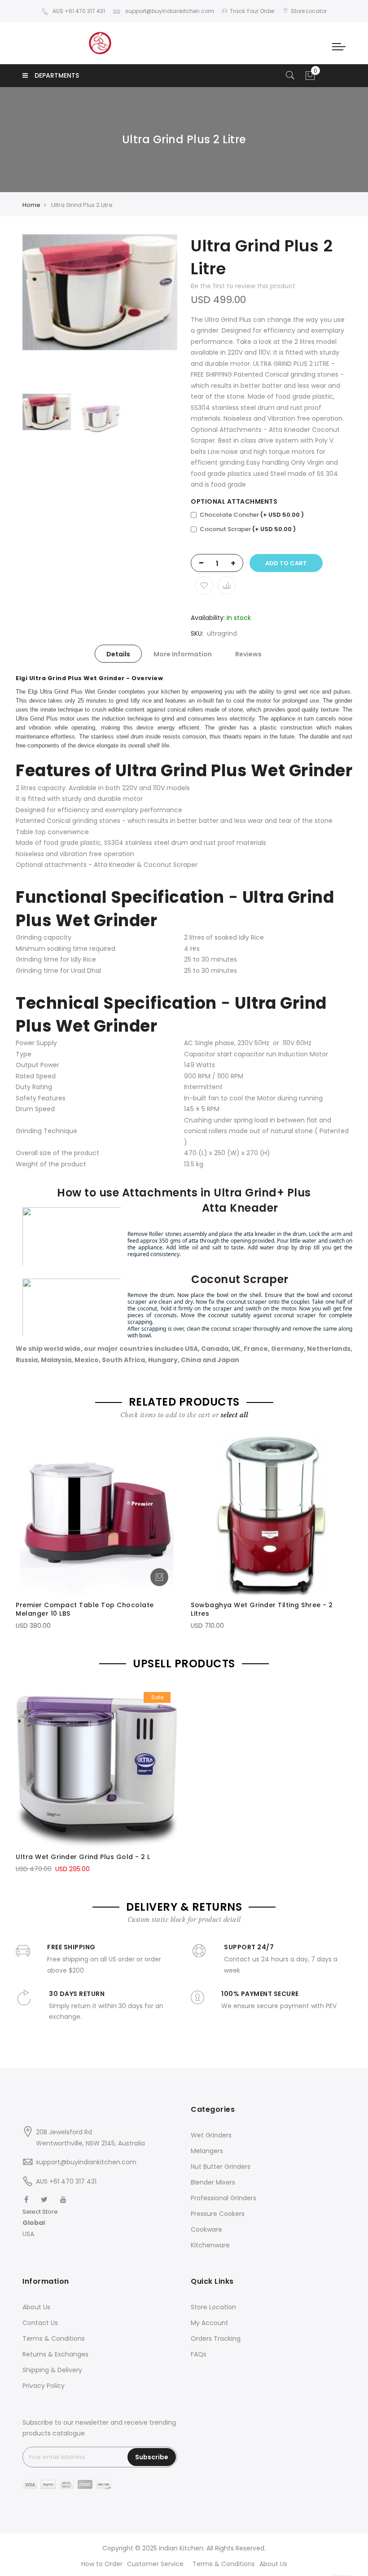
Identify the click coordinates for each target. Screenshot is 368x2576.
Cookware (206, 2229)
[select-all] (234, 1415)
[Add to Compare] (227, 585)
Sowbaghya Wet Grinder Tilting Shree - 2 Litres (262, 1609)
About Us (36, 2307)
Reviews (248, 654)
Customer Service (155, 2564)
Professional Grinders (223, 2198)
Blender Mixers (213, 2182)
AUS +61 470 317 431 (79, 11)
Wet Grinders (211, 2135)
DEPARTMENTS (57, 75)
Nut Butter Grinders (221, 2167)
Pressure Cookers (218, 2214)
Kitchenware (210, 2245)
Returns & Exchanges (55, 2354)
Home (31, 205)
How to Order (102, 2564)
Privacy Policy (44, 2386)
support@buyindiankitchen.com (169, 11)
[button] (40, 2223)
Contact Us (40, 2323)
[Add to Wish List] (204, 585)
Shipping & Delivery (52, 2370)
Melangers (207, 2151)
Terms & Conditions (54, 2339)
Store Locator (309, 11)
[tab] (118, 654)
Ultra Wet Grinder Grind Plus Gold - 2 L (83, 1857)
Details (118, 654)
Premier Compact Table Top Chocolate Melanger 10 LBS (85, 1609)
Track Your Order (252, 11)
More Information (183, 654)
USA (28, 2234)
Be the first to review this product (243, 286)
